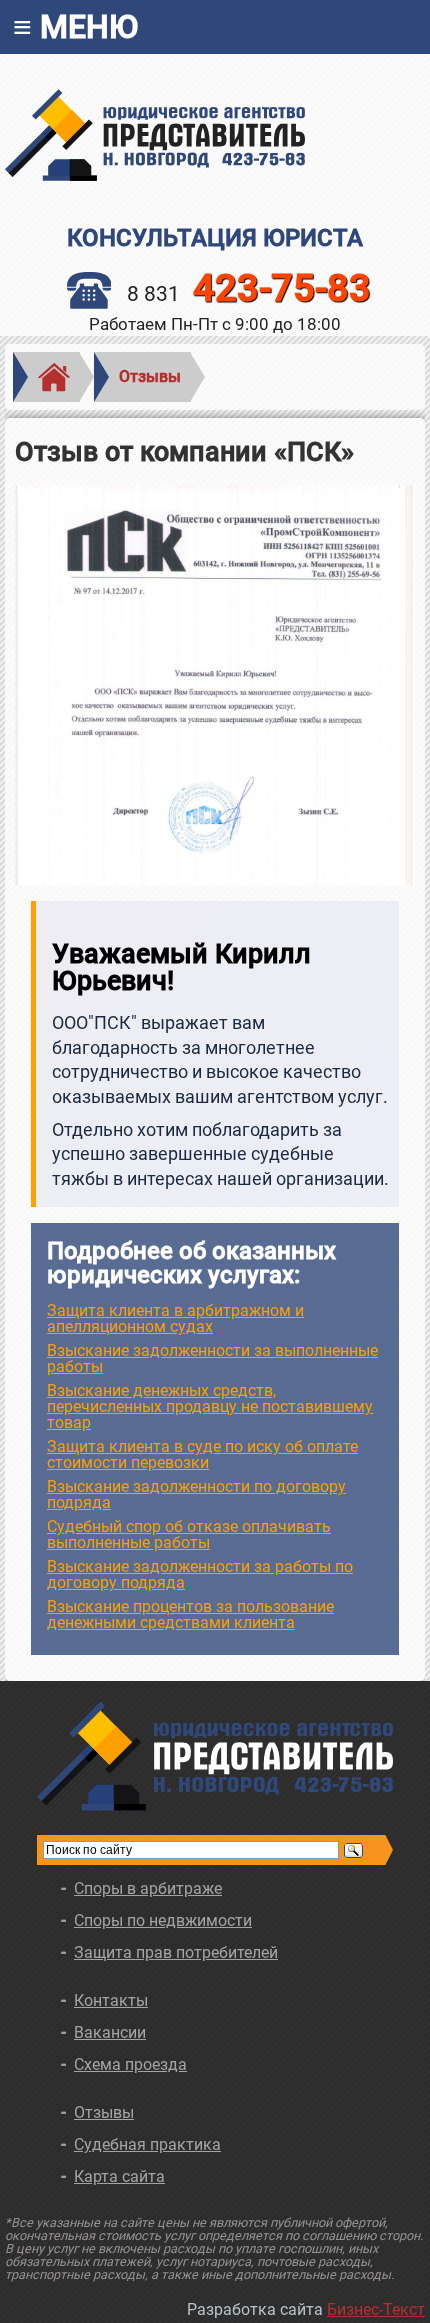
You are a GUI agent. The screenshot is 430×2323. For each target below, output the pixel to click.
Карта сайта (119, 2176)
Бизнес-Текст (376, 2309)
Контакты (111, 2000)
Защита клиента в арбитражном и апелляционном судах (175, 1318)
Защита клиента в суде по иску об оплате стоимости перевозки (202, 1454)
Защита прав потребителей (176, 1952)
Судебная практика (147, 2144)
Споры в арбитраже (148, 1888)
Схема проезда (130, 2064)
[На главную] (215, 135)
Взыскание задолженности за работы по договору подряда (200, 1574)
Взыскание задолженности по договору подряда (196, 1494)
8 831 (249, 294)
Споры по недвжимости (163, 1920)
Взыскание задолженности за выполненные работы (212, 1358)
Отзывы (150, 376)
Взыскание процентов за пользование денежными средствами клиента (190, 1614)
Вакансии (110, 2032)
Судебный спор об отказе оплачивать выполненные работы (189, 1534)
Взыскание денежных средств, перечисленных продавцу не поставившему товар (210, 1406)
